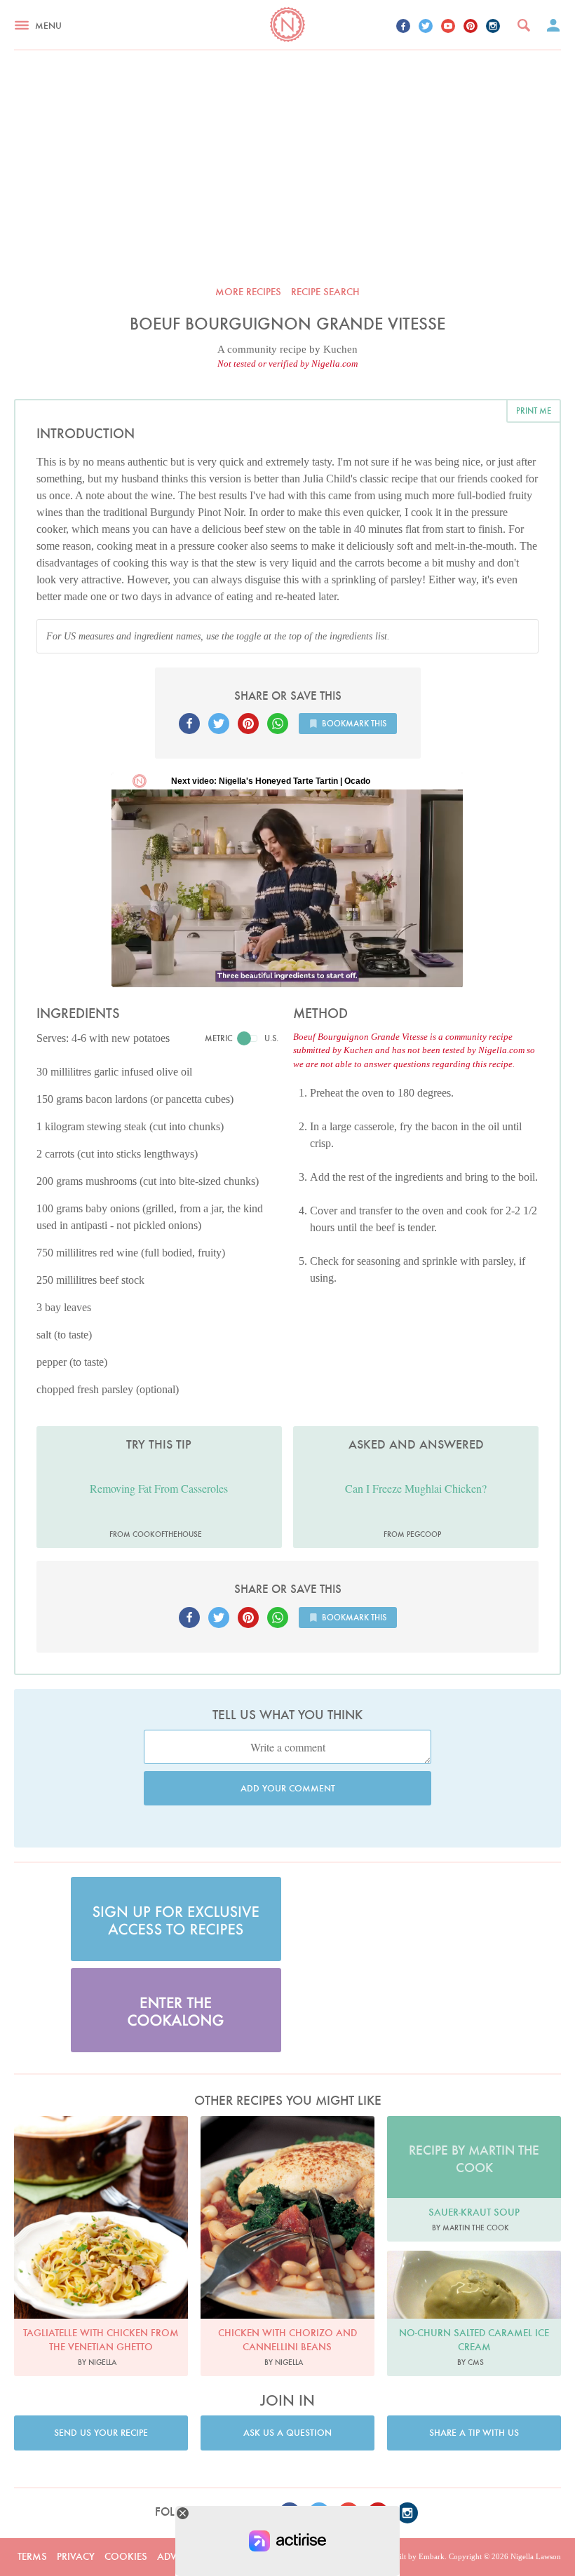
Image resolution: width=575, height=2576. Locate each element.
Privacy (76, 2556)
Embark (432, 2556)
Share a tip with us (474, 2433)
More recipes (248, 292)
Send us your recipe (101, 2433)
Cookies (126, 2556)
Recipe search (325, 292)
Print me (534, 411)
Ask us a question (287, 2433)
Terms (32, 2556)
